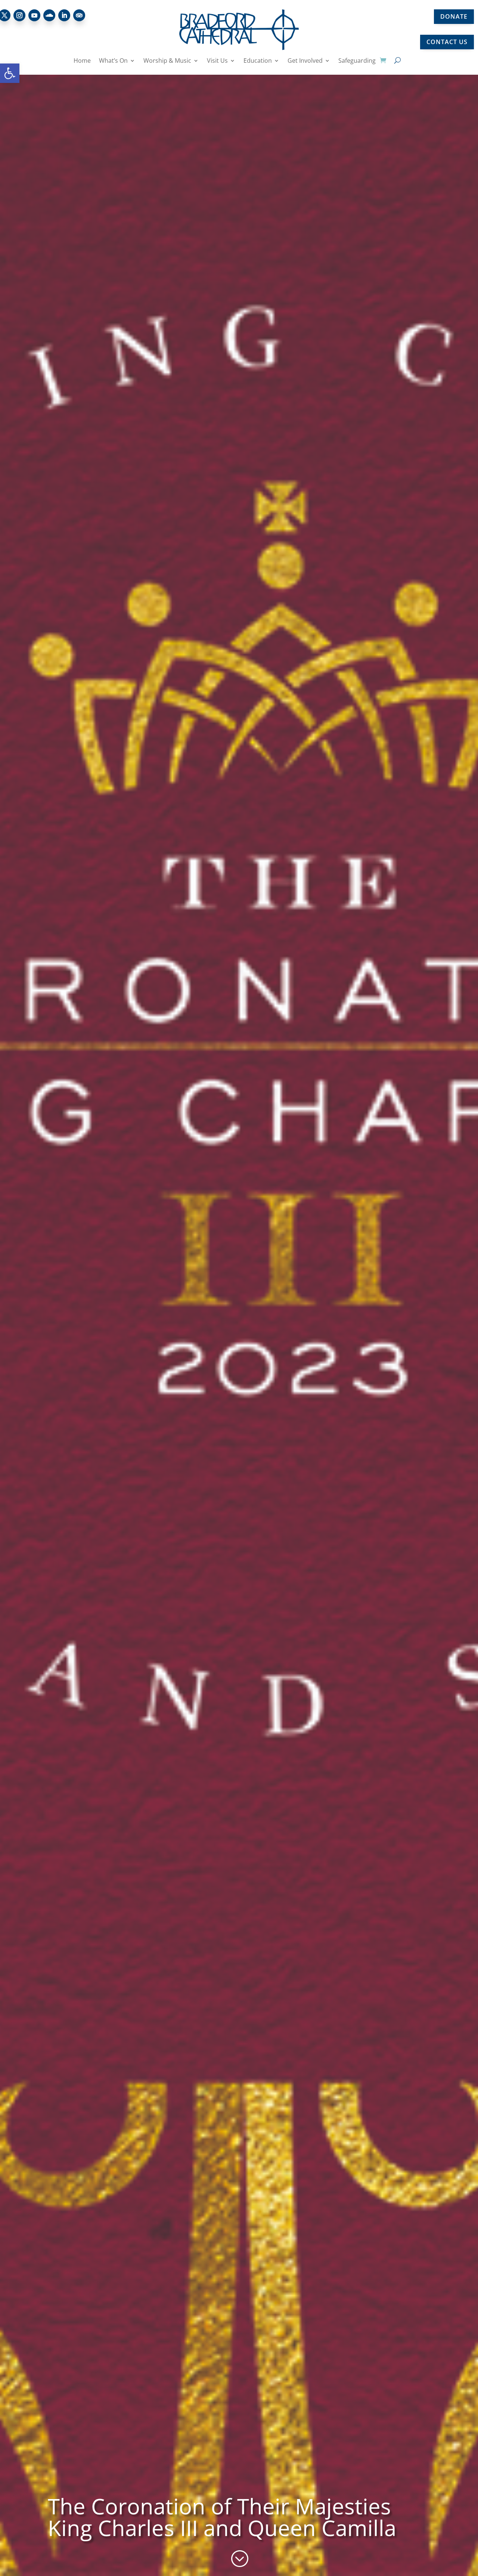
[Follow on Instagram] (19, 15)
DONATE (454, 16)
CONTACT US (447, 42)
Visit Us (217, 61)
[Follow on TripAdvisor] (79, 15)
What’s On (113, 61)
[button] (10, 73)
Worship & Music (167, 61)
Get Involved (305, 61)
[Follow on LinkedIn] (64, 15)
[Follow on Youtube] (34, 15)
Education (258, 61)
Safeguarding (357, 61)
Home (82, 61)
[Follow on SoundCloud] (49, 15)
